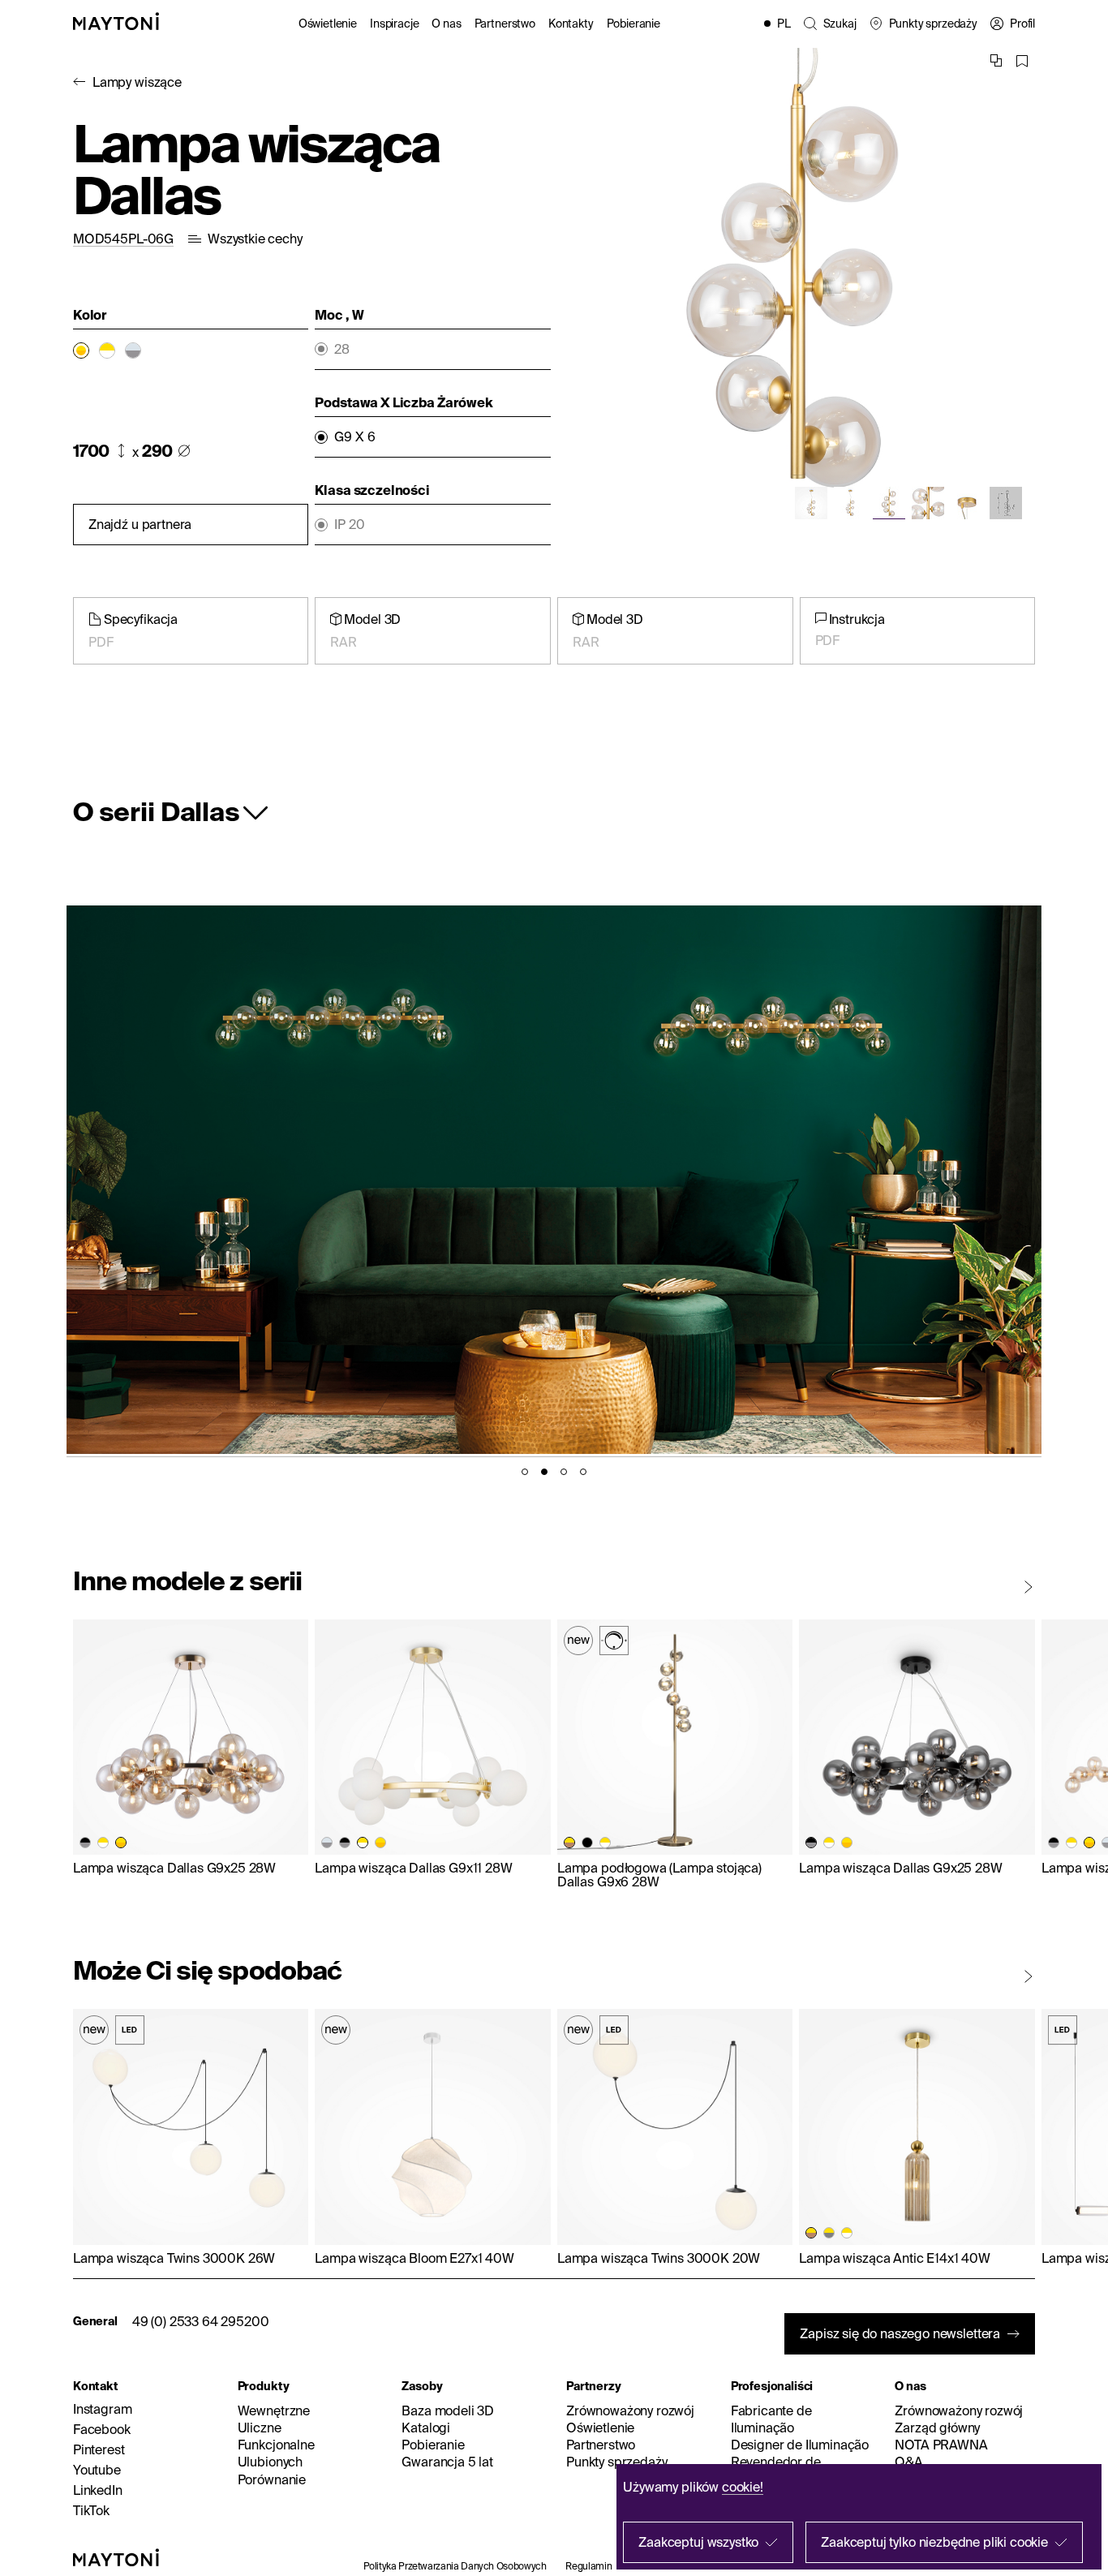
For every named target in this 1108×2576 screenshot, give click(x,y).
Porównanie (272, 2479)
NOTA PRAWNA (941, 2445)
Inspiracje (394, 24)
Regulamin (588, 2566)
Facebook (102, 2429)
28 (342, 349)
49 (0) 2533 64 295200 (201, 2321)
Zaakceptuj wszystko (698, 2542)
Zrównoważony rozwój (630, 2410)
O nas (446, 24)
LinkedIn (98, 2490)
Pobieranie (633, 24)
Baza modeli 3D (448, 2410)
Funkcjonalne (276, 2445)
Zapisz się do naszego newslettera (900, 2333)
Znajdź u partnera (140, 524)
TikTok (91, 2510)
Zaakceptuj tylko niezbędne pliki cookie (934, 2542)
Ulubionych (270, 2462)
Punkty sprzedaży (616, 2462)
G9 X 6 (354, 437)
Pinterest (99, 2449)
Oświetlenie (328, 24)
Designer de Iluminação (800, 2445)
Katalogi (426, 2428)
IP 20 (349, 525)
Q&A (909, 2462)
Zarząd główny (937, 2428)
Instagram (103, 2409)
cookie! (743, 2487)
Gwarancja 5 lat (447, 2462)
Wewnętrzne (274, 2410)
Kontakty (571, 24)
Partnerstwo (505, 24)
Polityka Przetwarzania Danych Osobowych (455, 2566)
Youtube (97, 2470)
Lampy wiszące (137, 82)
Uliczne (260, 2428)
